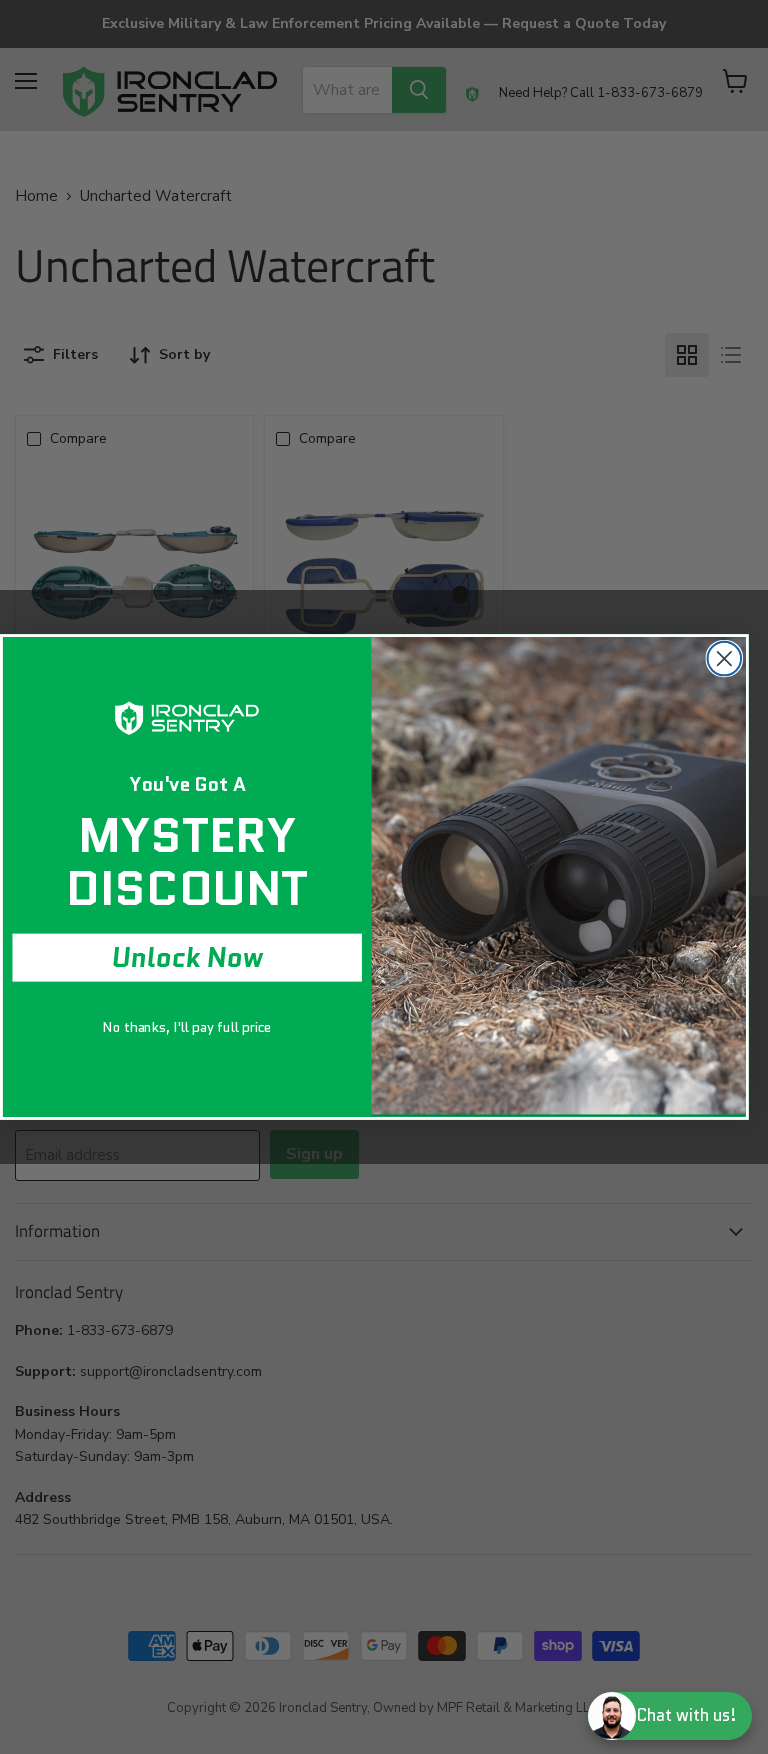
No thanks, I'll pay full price (187, 1026)
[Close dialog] (725, 659)
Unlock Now (187, 958)
